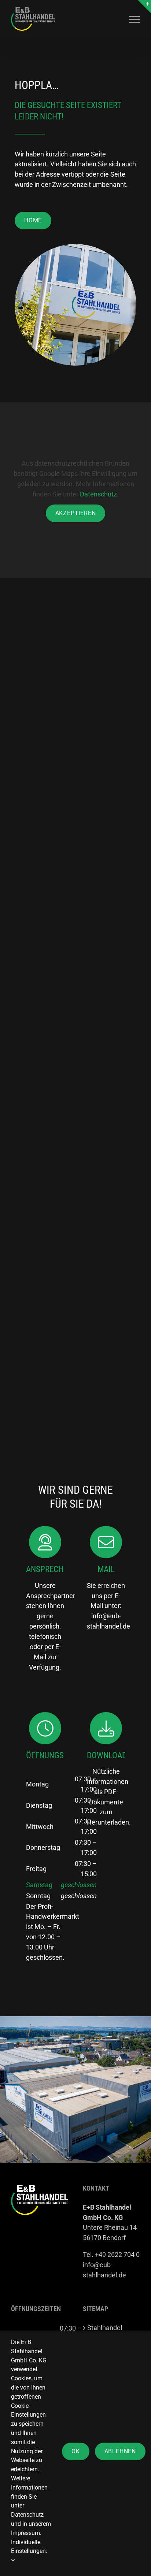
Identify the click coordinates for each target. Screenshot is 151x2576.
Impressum (25, 2533)
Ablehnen (120, 2451)
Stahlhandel (105, 2328)
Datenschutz (98, 494)
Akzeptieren (76, 513)
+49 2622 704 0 (117, 2255)
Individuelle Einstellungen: (29, 2547)
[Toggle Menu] (135, 19)
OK (76, 2451)
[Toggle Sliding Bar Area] (144, 7)
